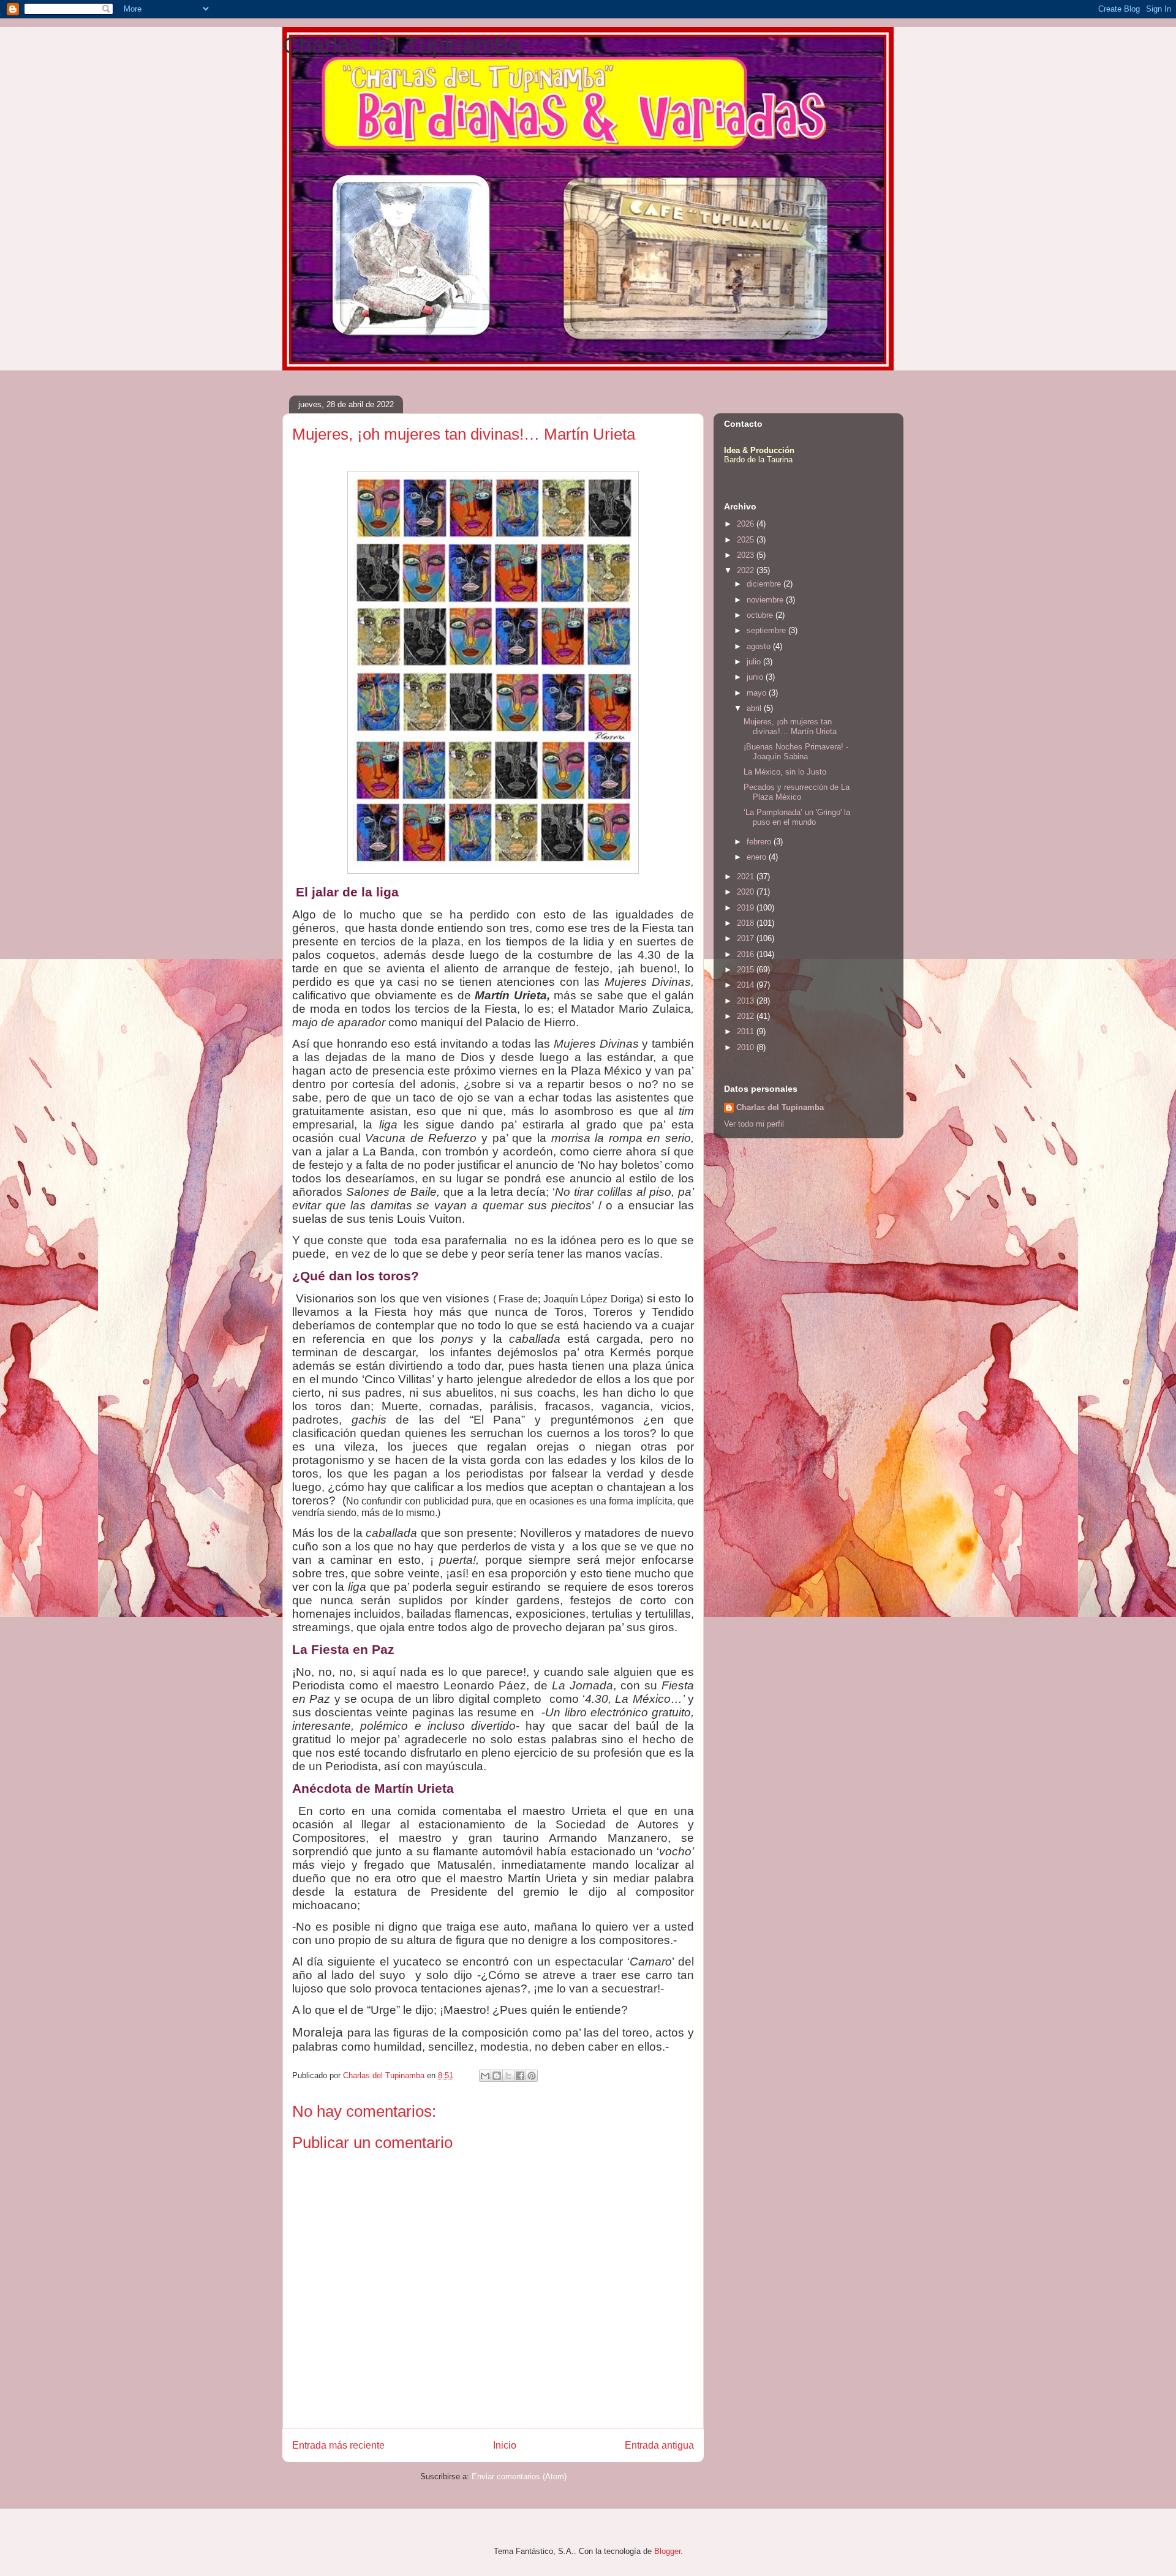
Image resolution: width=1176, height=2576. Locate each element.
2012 (747, 1016)
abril (755, 708)
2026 (747, 524)
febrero (760, 842)
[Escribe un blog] (497, 2076)
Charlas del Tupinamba (401, 45)
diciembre (765, 584)
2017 (747, 938)
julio (755, 662)
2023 (747, 555)
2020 (747, 892)
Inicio (505, 2445)
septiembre (767, 630)
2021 (747, 877)
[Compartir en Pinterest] (532, 2076)
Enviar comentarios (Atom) (519, 2476)
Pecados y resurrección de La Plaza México (797, 792)
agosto (760, 646)
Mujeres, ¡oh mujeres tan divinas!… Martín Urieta (790, 727)
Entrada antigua (659, 2445)
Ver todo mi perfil (754, 1124)
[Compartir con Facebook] (520, 2076)
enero (758, 857)
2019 (747, 908)
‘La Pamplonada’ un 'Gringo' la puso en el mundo (797, 817)
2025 (747, 540)
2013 (747, 1001)
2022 (747, 570)
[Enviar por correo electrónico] (485, 2076)
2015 (747, 970)
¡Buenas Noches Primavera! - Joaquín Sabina (796, 752)
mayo (758, 693)
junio (756, 677)
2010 (747, 1047)
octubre (761, 615)
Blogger (667, 2551)
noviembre (766, 600)
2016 (747, 954)
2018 (747, 923)
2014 (747, 985)
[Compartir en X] (508, 2076)
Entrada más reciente (338, 2445)
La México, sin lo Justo (785, 772)
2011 (747, 1031)
